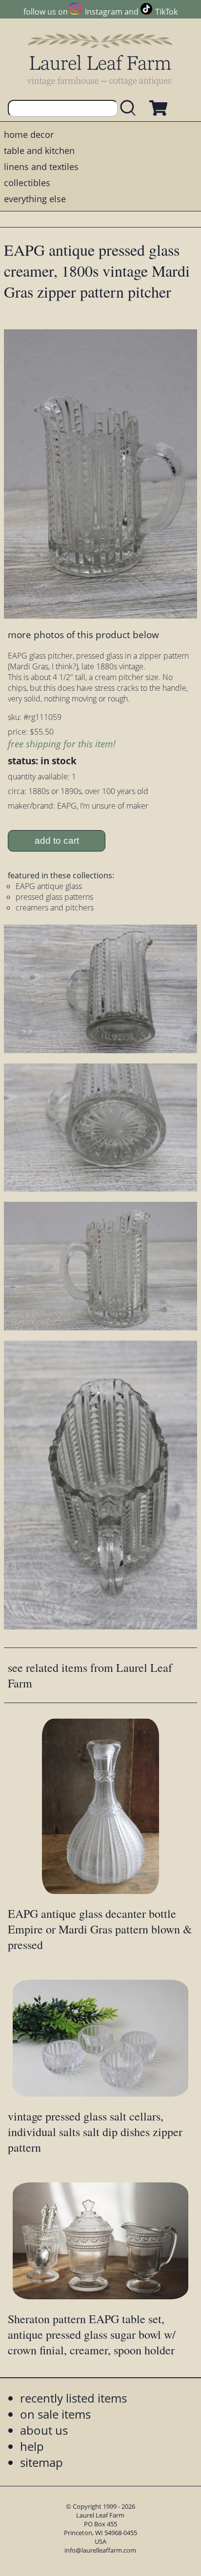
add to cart (57, 841)
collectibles (27, 183)
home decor (29, 134)
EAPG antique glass (49, 886)
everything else (35, 199)
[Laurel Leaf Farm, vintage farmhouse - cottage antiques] (100, 59)
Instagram (103, 12)
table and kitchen (39, 151)
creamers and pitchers (55, 908)
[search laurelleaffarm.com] (130, 108)
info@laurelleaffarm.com (100, 2550)
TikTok (166, 12)
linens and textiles (41, 167)
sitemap (41, 2462)
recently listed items (73, 2398)
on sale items (55, 2414)
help (32, 2446)
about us (44, 2430)
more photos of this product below (83, 635)
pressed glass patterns (54, 897)
